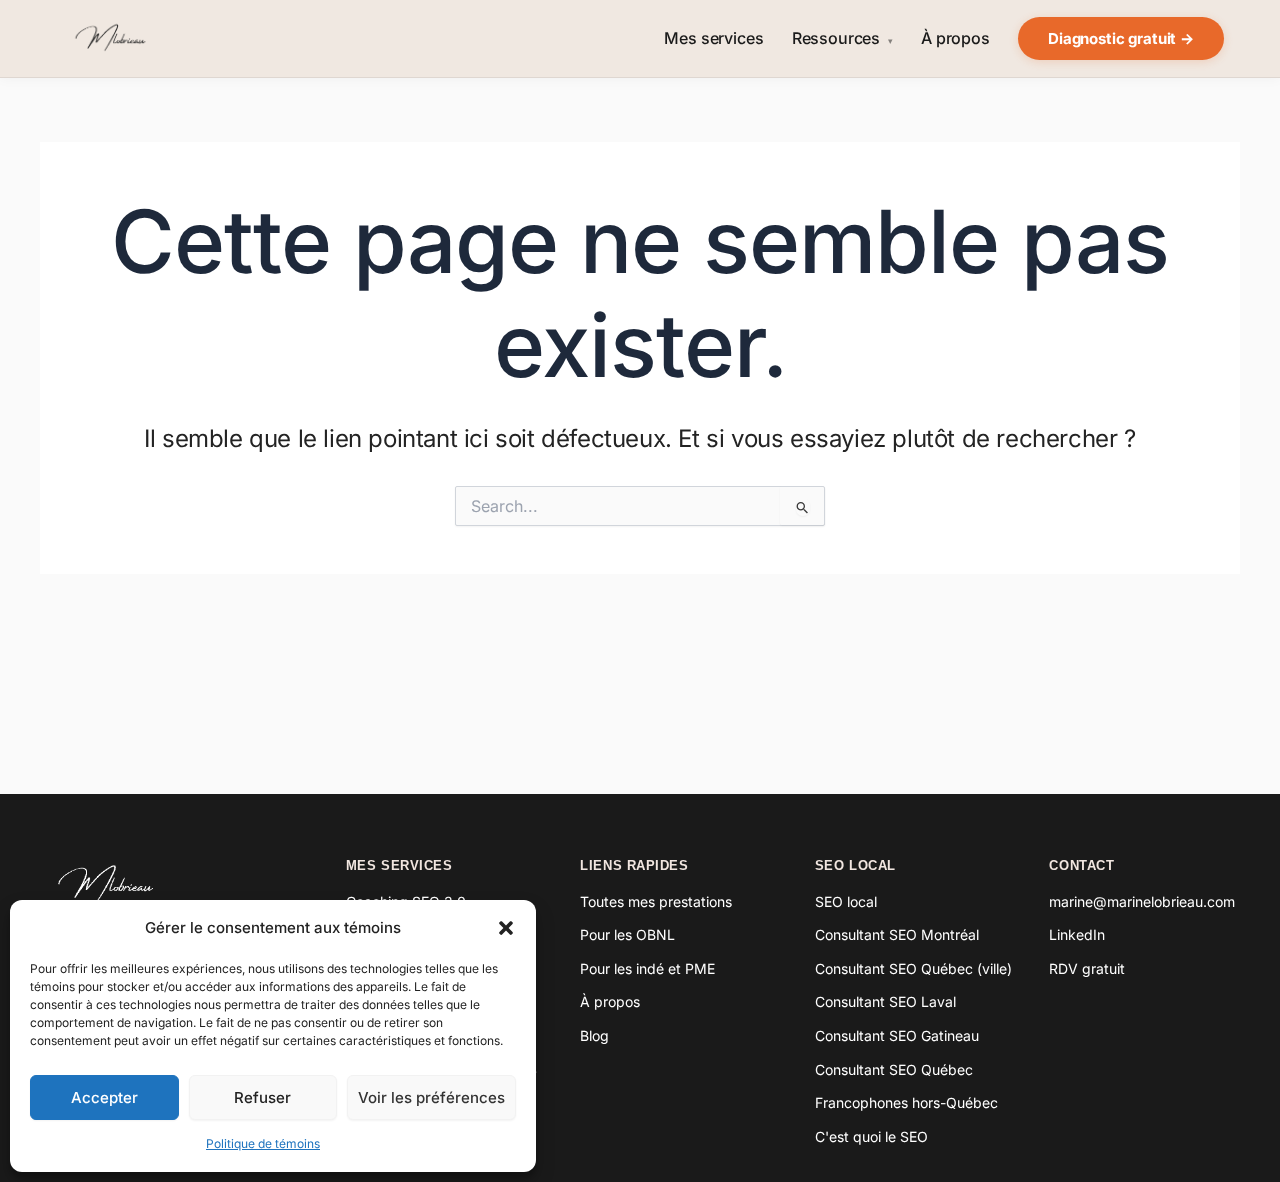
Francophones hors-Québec (906, 1102)
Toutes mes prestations (656, 901)
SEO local (846, 901)
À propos (955, 38)
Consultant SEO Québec (894, 1069)
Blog (594, 1035)
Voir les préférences (431, 1097)
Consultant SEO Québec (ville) (913, 968)
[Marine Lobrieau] (171, 885)
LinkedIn (1077, 934)
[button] (506, 928)
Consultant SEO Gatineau (897, 1035)
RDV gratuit (1087, 968)
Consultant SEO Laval (885, 1001)
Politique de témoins (263, 1143)
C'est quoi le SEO (871, 1136)
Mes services (713, 38)
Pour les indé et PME (647, 968)
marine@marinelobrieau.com (1142, 901)
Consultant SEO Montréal (897, 934)
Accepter (104, 1097)
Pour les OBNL (627, 934)
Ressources (842, 38)
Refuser (262, 1097)
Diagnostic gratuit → (1121, 38)
